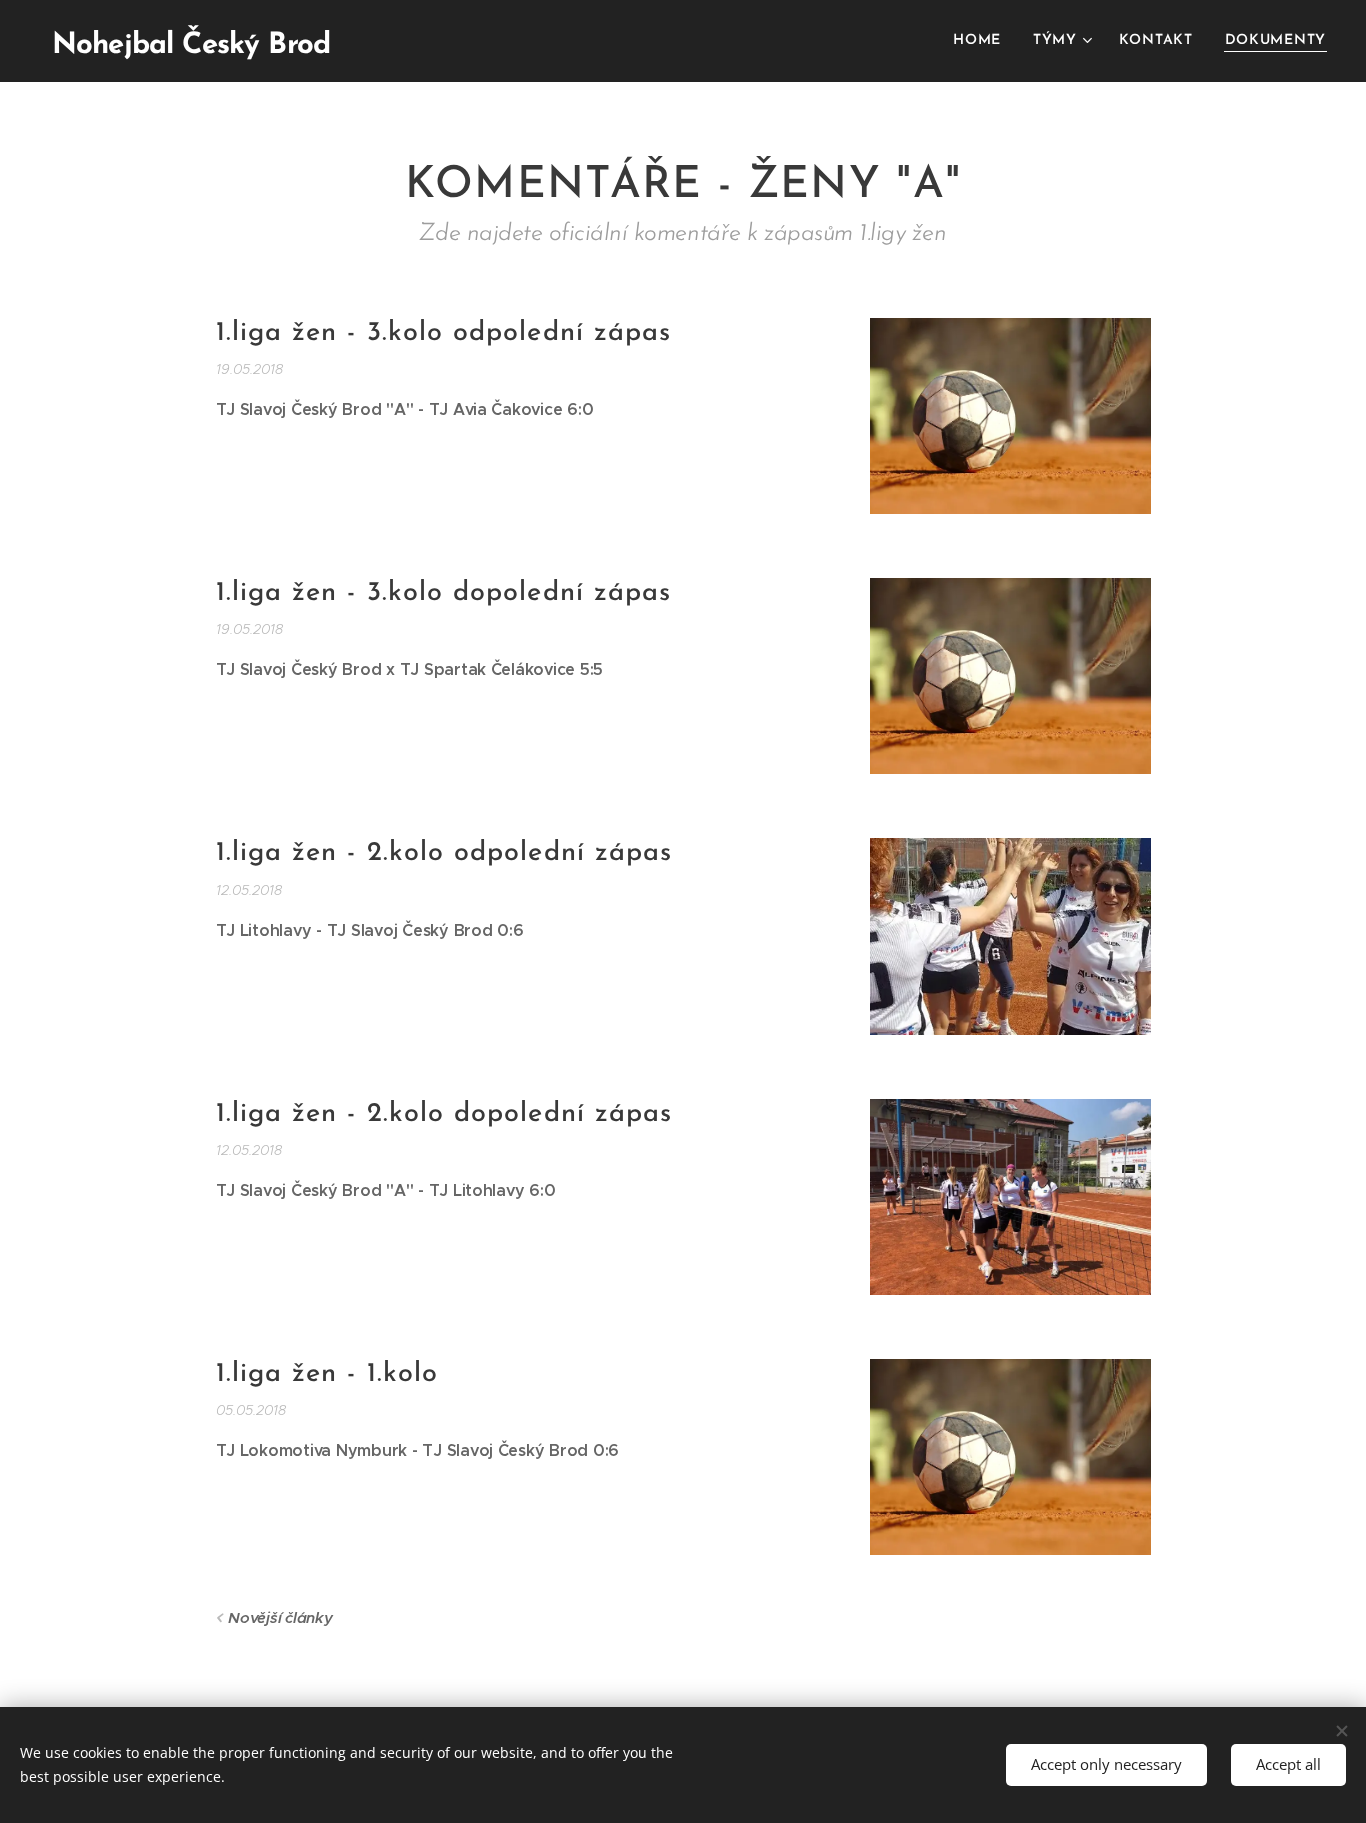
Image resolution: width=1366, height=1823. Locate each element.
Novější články (280, 1617)
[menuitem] (982, 41)
